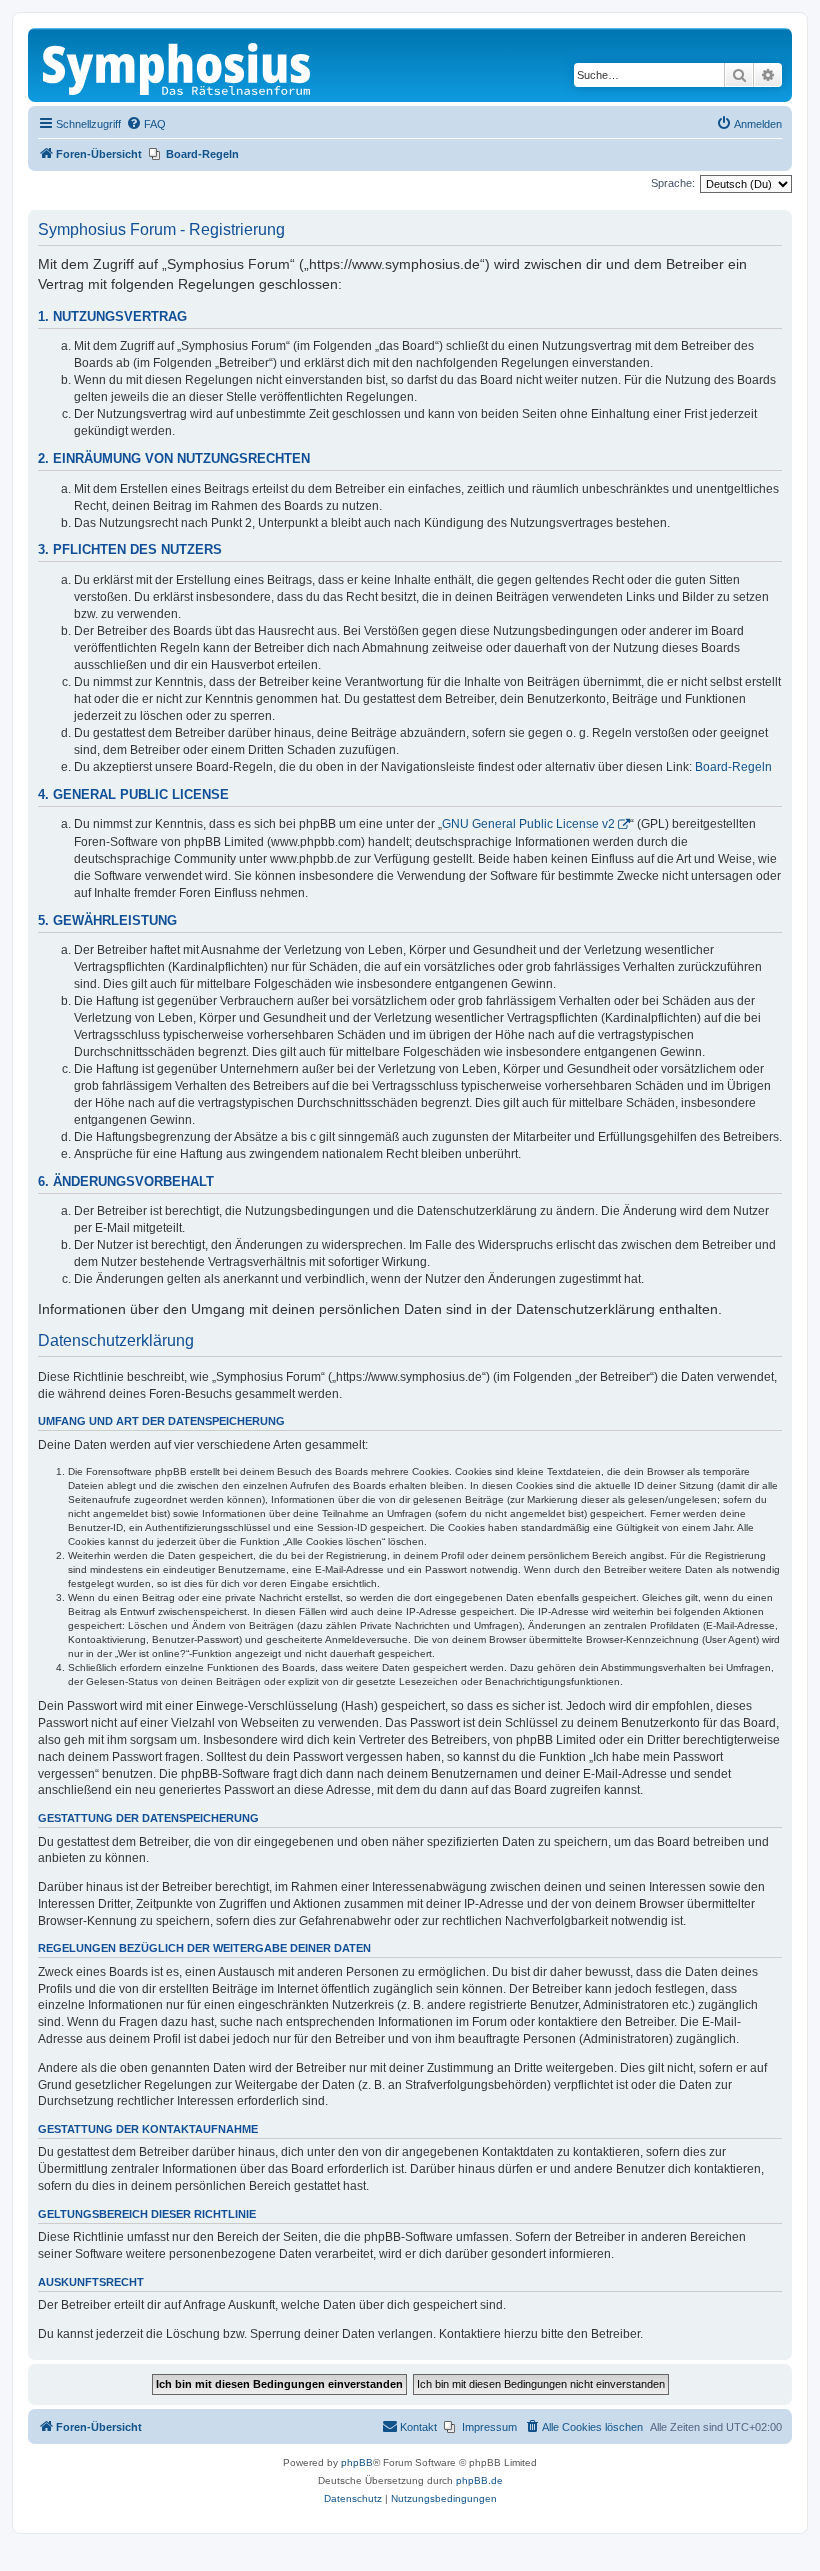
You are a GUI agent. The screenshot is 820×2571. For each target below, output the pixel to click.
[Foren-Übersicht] (178, 65)
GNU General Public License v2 (528, 824)
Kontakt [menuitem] (418, 2427)
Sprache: (673, 183)
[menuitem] (146, 124)
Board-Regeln (733, 767)
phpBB (357, 2462)
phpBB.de (479, 2480)
